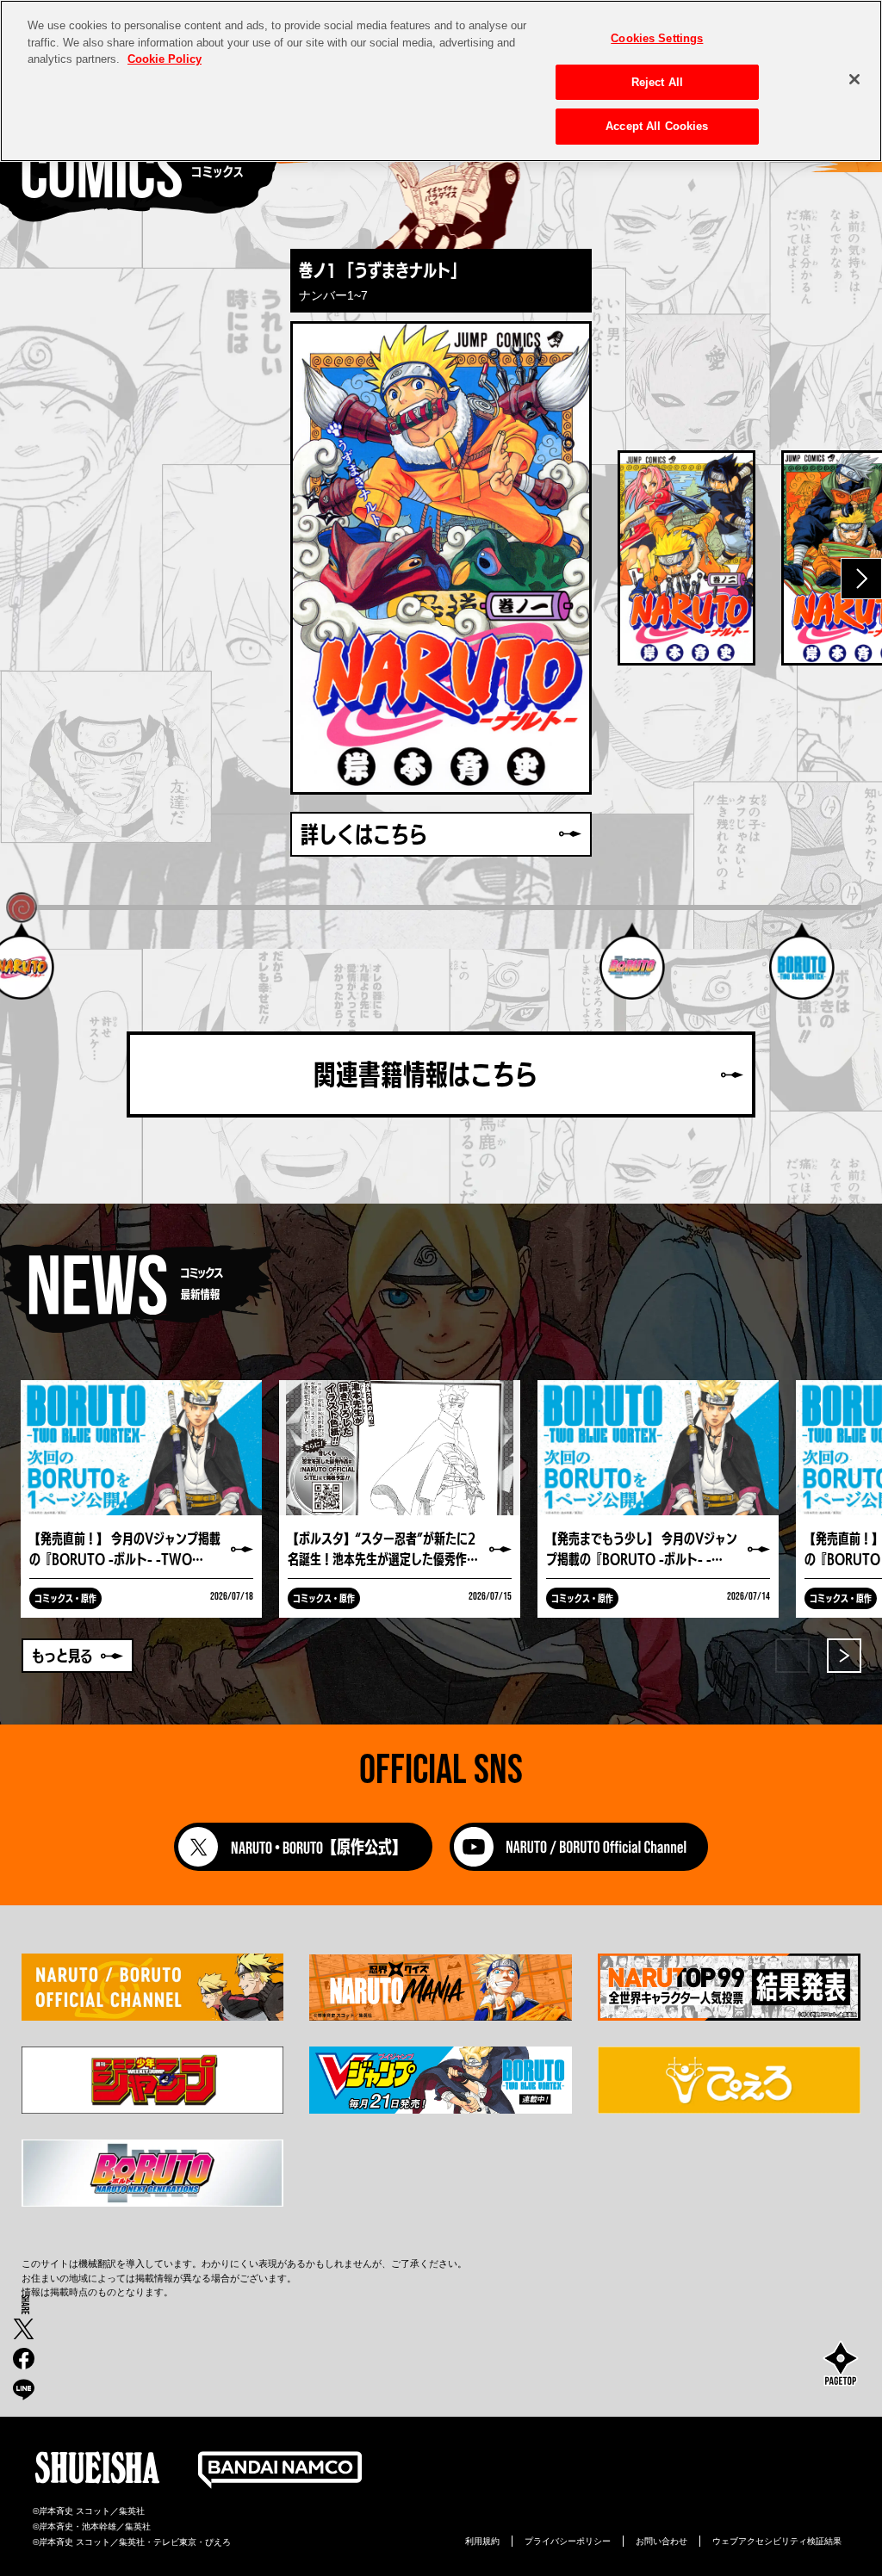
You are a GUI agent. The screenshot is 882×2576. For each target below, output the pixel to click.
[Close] (854, 79)
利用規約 (482, 2541)
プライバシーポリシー (568, 2541)
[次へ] (844, 1656)
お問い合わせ (661, 2541)
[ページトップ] (841, 2365)
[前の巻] (21, 579)
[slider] (21, 908)
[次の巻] (861, 579)
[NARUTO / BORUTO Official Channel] (579, 1866)
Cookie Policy (165, 59)
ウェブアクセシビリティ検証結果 (777, 2541)
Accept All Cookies (657, 126)
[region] (441, 81)
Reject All (657, 82)
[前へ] (792, 1656)
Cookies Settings (657, 38)
